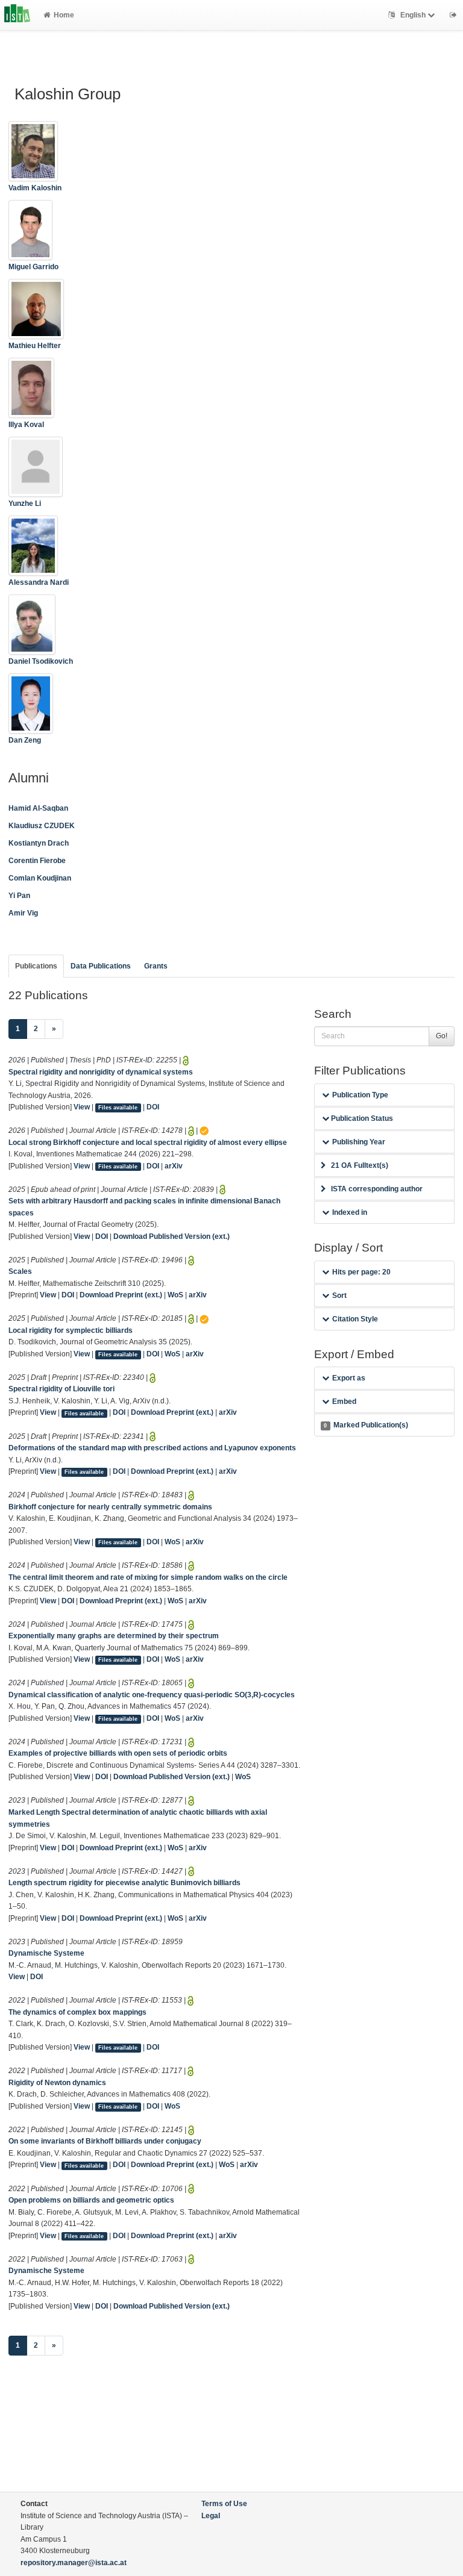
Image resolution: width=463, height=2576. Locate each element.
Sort (339, 1296)
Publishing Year (359, 1142)
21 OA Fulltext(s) (360, 1165)
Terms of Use (224, 2504)
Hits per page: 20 (361, 1272)
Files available (118, 1108)
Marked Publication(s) (366, 1425)
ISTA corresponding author (377, 1189)
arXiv (174, 1166)
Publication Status (361, 1118)
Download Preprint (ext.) (121, 1295)
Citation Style (355, 1319)
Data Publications (101, 966)
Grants (156, 966)
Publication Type (360, 1095)
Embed (344, 1402)
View (82, 1107)
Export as (349, 1378)
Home (64, 15)
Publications (36, 966)
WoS (175, 1295)
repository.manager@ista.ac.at (74, 2563)
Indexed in (350, 1212)
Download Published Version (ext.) (172, 1237)
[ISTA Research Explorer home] (17, 15)
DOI (153, 1107)
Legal (211, 2516)
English (413, 15)
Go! (442, 1036)
